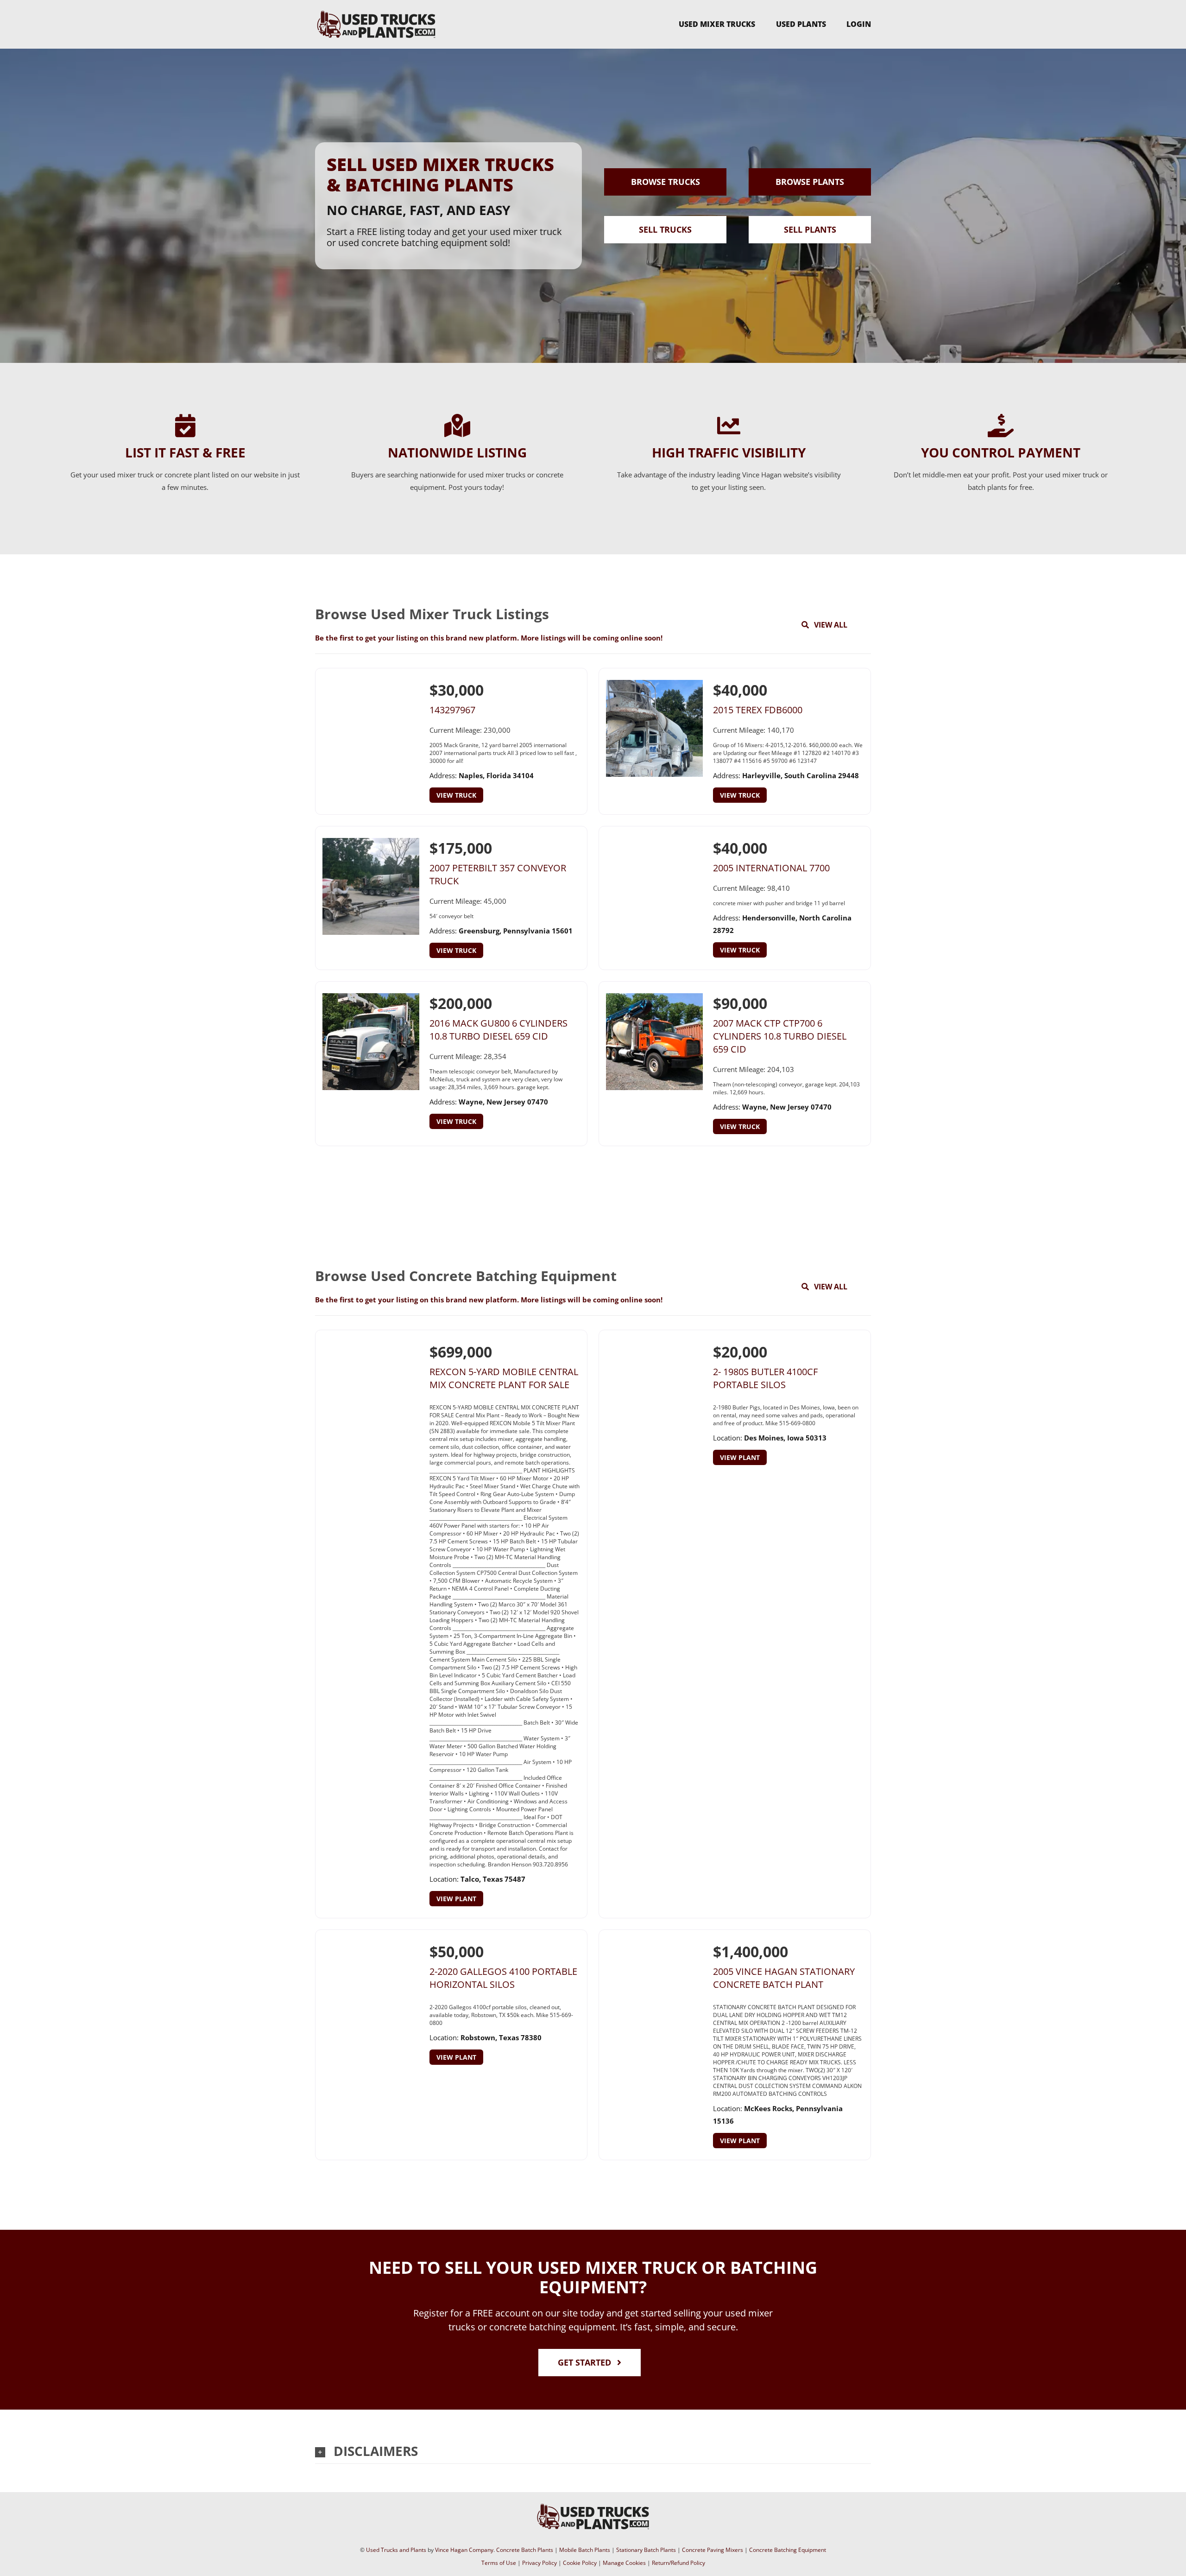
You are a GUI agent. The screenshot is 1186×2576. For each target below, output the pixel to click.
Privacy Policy (539, 2563)
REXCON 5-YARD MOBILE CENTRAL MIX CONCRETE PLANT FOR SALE (504, 1378)
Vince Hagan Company (464, 2550)
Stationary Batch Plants (646, 2550)
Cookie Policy (580, 2563)
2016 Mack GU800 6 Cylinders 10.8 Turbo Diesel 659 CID (498, 1030)
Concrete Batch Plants (525, 2550)
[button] (593, 2451)
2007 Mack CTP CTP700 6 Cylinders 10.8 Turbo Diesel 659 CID (780, 1036)
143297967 (452, 710)
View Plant (456, 1899)
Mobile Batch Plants (585, 2550)
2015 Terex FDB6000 (758, 710)
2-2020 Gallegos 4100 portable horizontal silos (503, 1978)
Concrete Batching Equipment (788, 2550)
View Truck (456, 795)
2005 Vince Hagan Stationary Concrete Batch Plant (784, 1978)
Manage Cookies (624, 2563)
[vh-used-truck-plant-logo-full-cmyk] (376, 12)
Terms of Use (499, 2563)
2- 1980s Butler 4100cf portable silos (765, 1378)
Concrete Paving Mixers (713, 2550)
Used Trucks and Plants (396, 2550)
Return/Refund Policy (678, 2563)
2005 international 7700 (771, 868)
